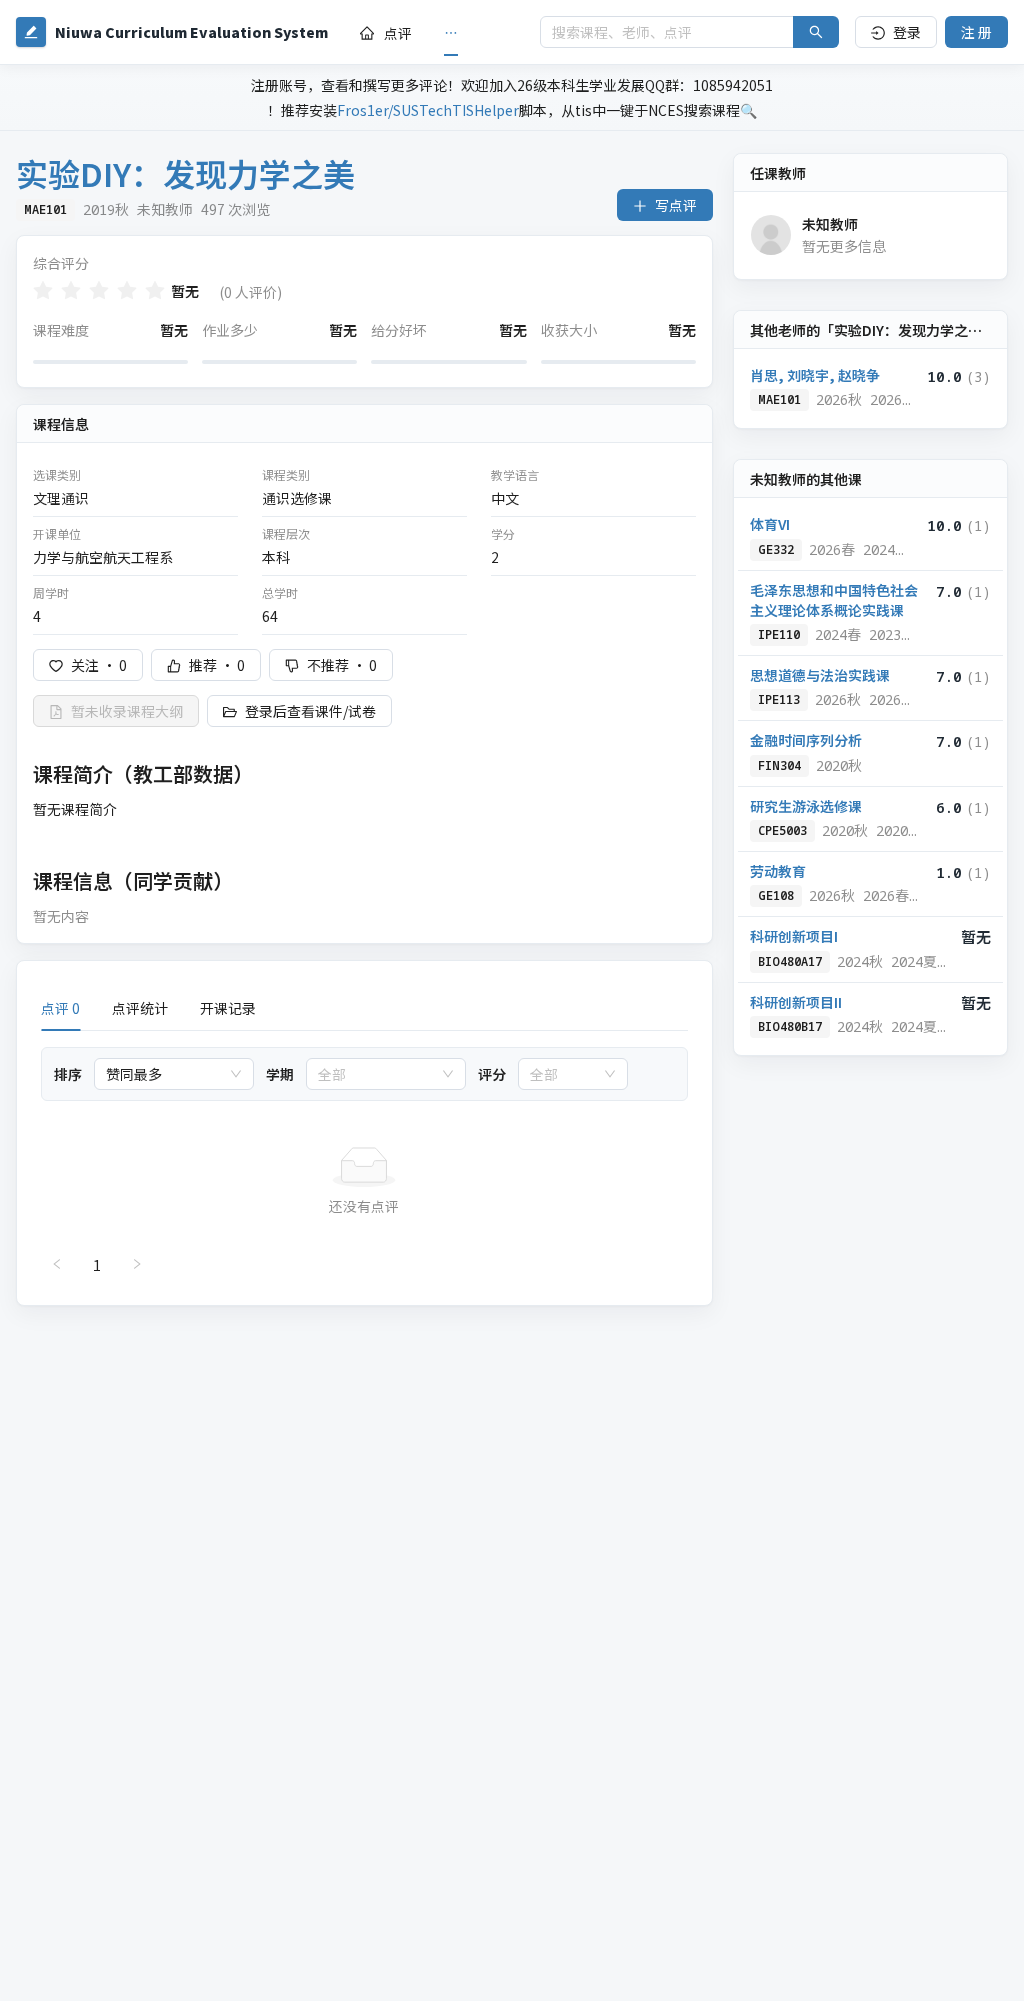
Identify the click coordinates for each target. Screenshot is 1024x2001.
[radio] (43, 290)
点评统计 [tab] (140, 1008)
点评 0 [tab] (60, 1008)
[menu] (434, 32)
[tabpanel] (364, 1164)
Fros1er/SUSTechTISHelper (428, 110)
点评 (398, 33)
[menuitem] (386, 33)
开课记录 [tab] (228, 1008)
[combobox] (165, 1074)
